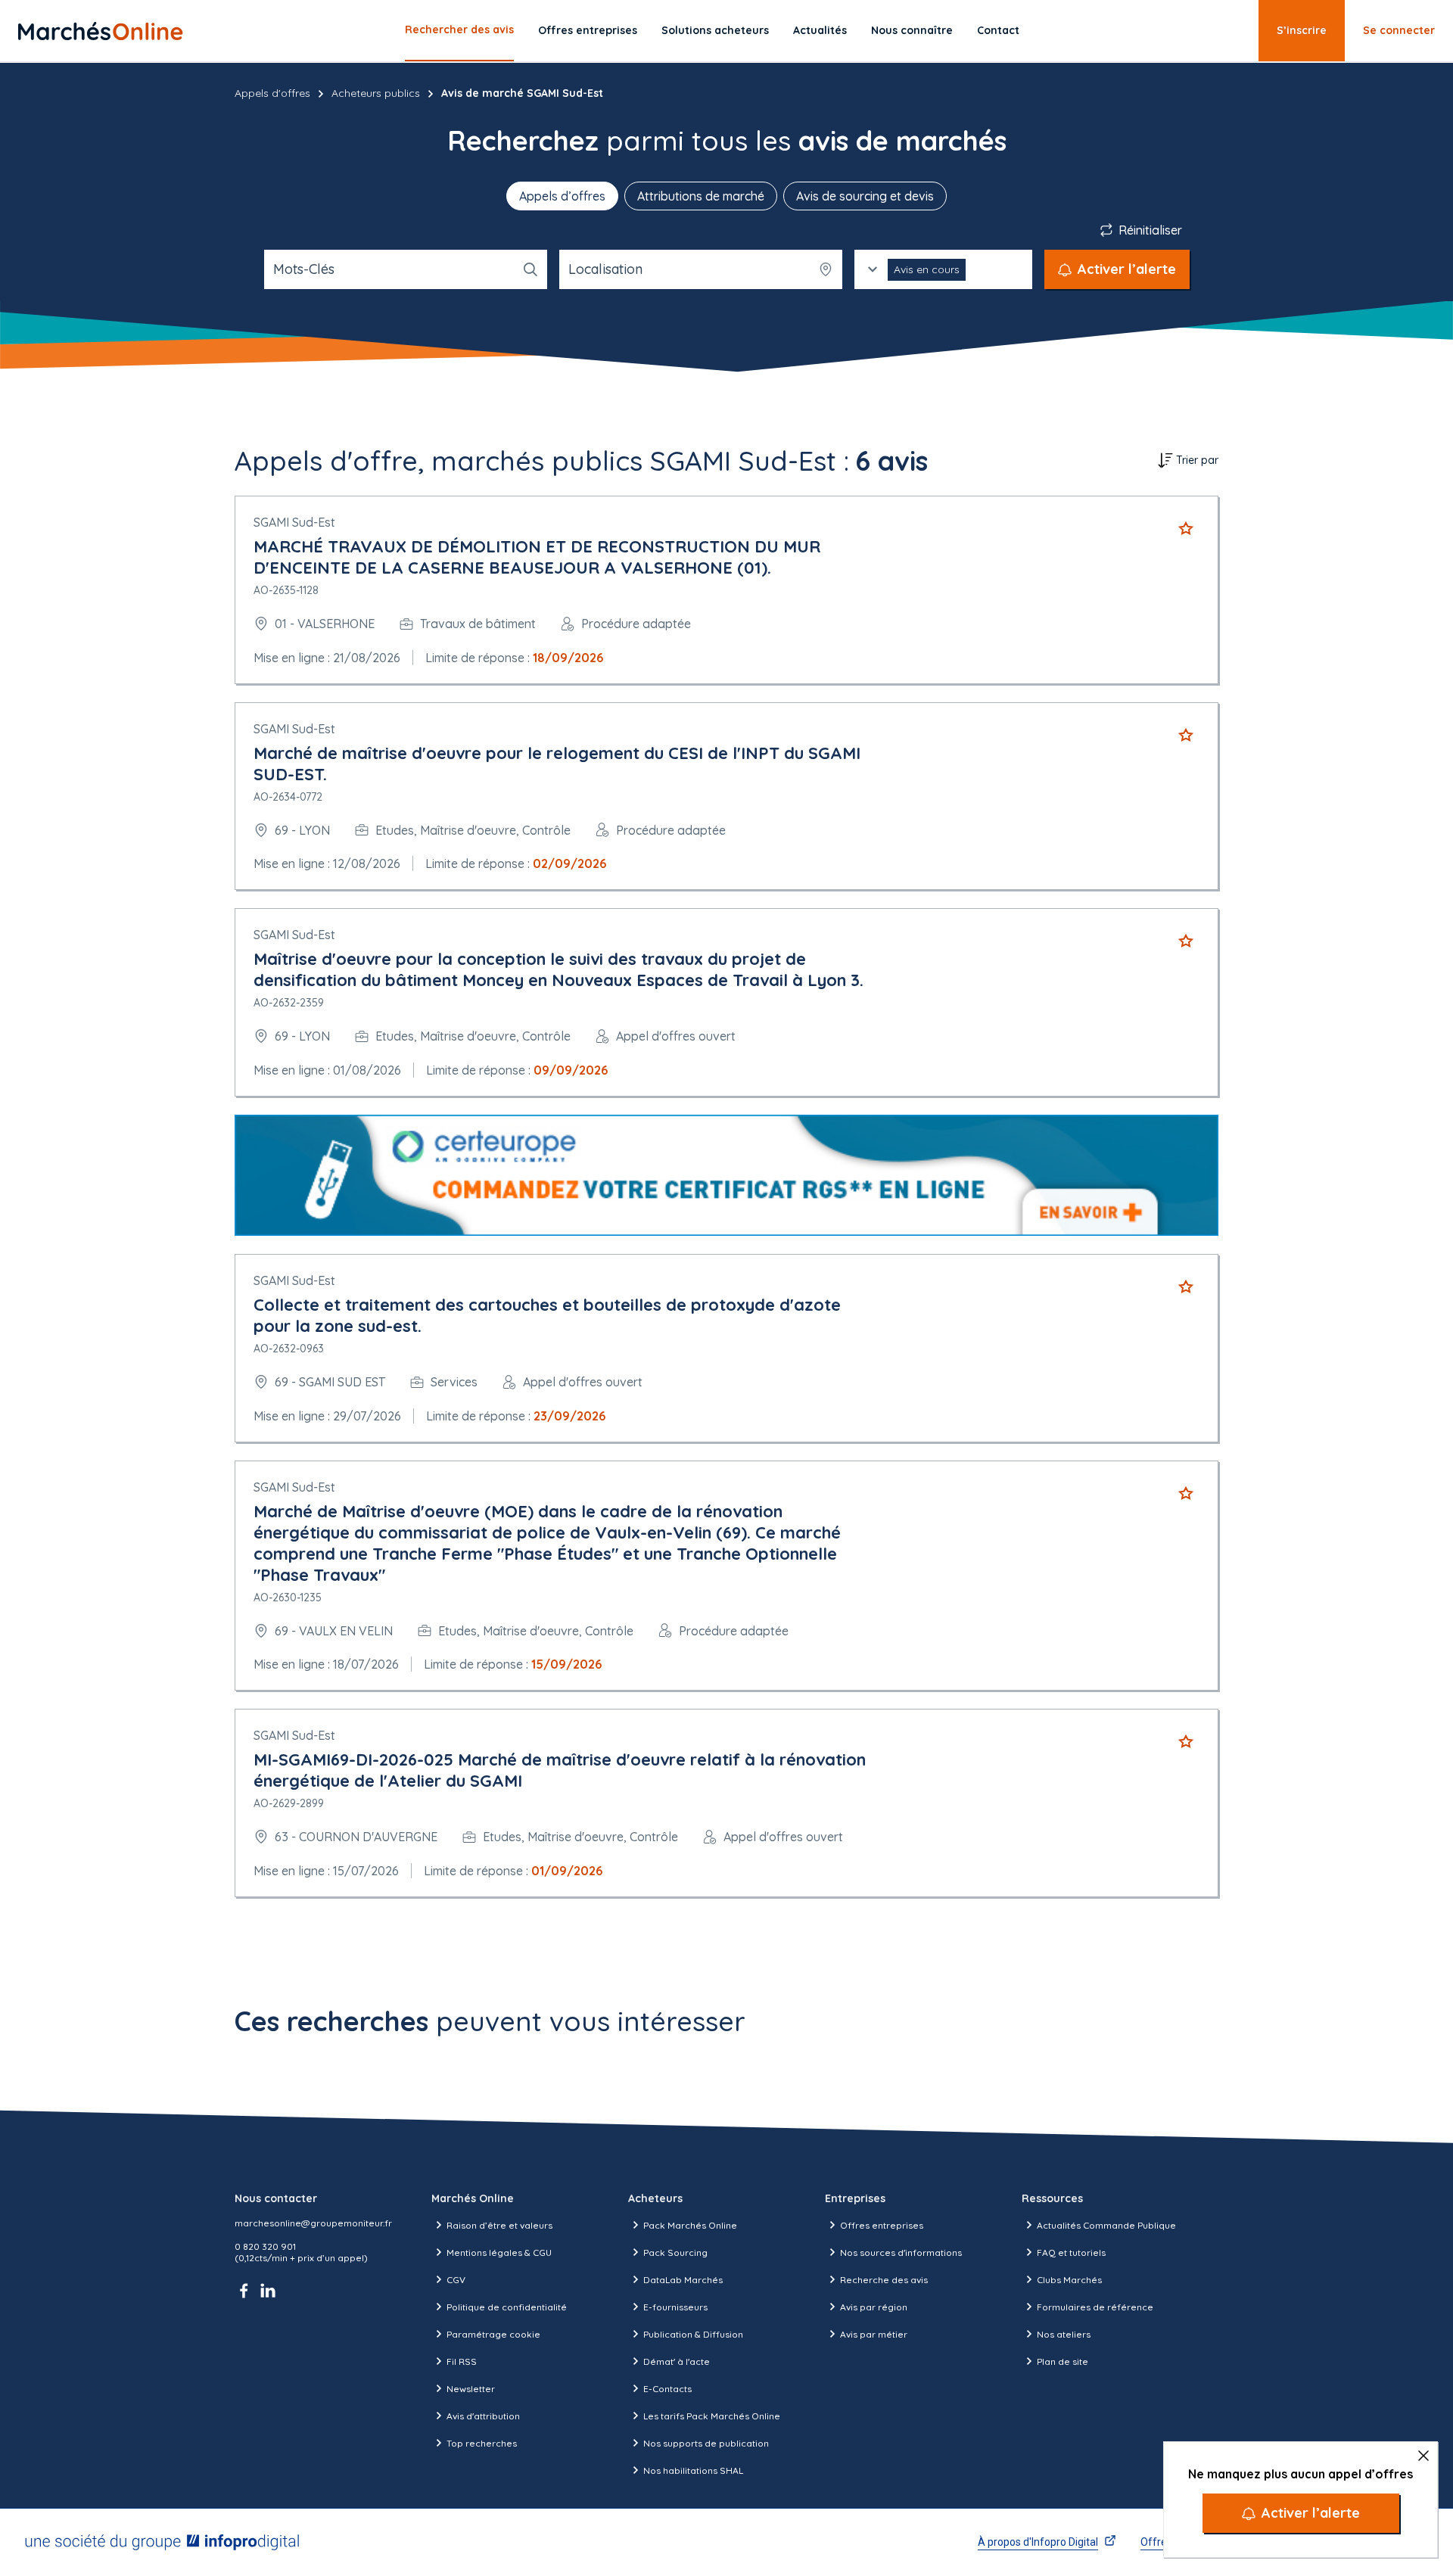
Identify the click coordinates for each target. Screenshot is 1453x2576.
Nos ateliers (1064, 2334)
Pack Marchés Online (690, 2225)
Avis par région (874, 2307)
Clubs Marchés (1069, 2280)
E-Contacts (667, 2389)
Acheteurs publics (376, 93)
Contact (998, 30)
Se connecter (1399, 30)
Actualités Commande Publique (1106, 2225)
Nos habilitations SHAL (693, 2470)
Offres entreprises (588, 30)
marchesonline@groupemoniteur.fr (313, 2223)
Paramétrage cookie (493, 2334)
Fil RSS (462, 2361)
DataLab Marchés (683, 2280)
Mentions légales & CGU (499, 2252)
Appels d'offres (272, 93)
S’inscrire (1302, 30)
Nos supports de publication (706, 2443)
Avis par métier (874, 2334)
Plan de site (1063, 2361)
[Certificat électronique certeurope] (726, 1176)
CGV (456, 2280)
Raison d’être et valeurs (499, 2225)
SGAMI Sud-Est (294, 522)
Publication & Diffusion (693, 2334)
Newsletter (471, 2389)
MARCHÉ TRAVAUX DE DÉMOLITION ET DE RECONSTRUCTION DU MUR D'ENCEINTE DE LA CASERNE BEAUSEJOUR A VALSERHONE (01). (537, 557)
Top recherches (482, 2443)
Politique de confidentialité (507, 2307)
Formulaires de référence (1095, 2307)
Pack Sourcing (675, 2252)
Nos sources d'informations (901, 2252)
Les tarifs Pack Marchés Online (712, 2416)
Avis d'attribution (483, 2416)
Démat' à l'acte (677, 2361)
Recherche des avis (884, 2280)
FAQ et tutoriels (1071, 2252)
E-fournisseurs (675, 2307)
